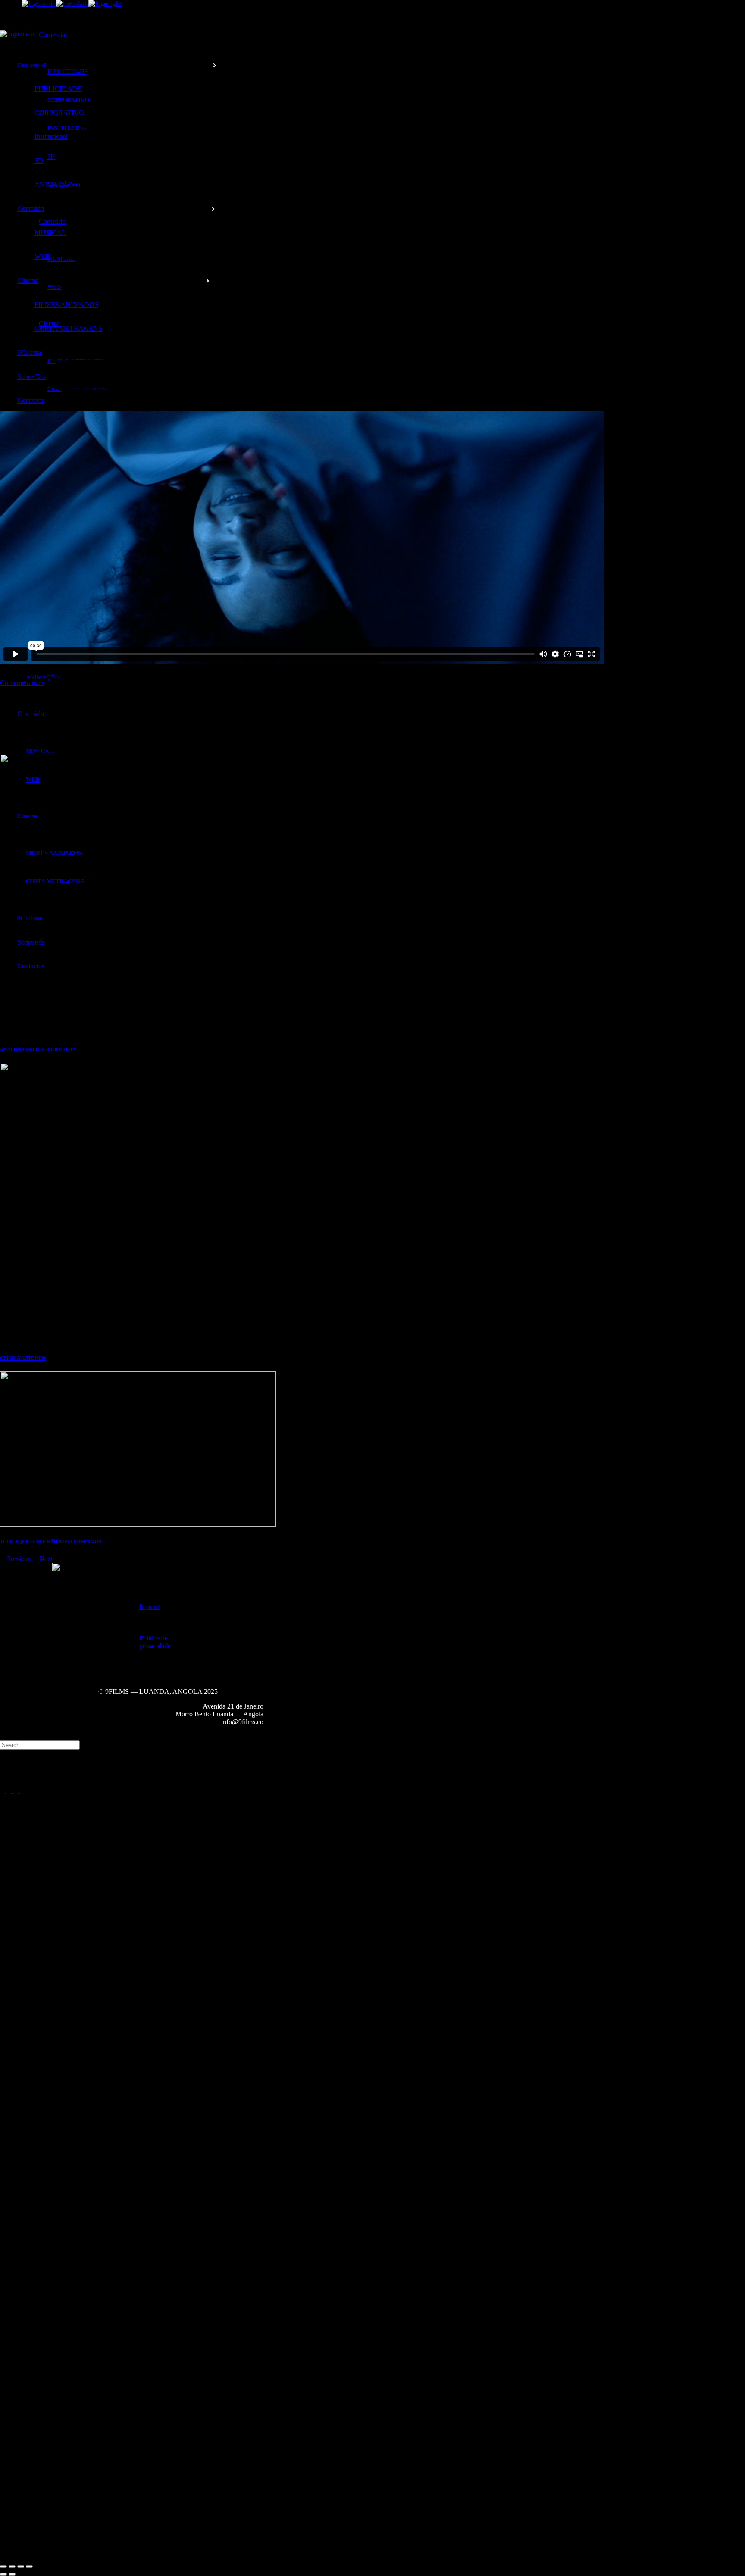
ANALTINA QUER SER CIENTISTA (38, 1049)
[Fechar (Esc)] (29, 2567)
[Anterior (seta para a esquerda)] (3, 2574)
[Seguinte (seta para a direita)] (12, 2574)
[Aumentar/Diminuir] (3, 2567)
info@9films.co (242, 1722)
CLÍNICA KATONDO (23, 1358)
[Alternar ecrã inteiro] (12, 2567)
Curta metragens (22, 683)
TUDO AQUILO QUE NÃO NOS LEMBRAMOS (51, 1542)
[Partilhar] (21, 2567)
